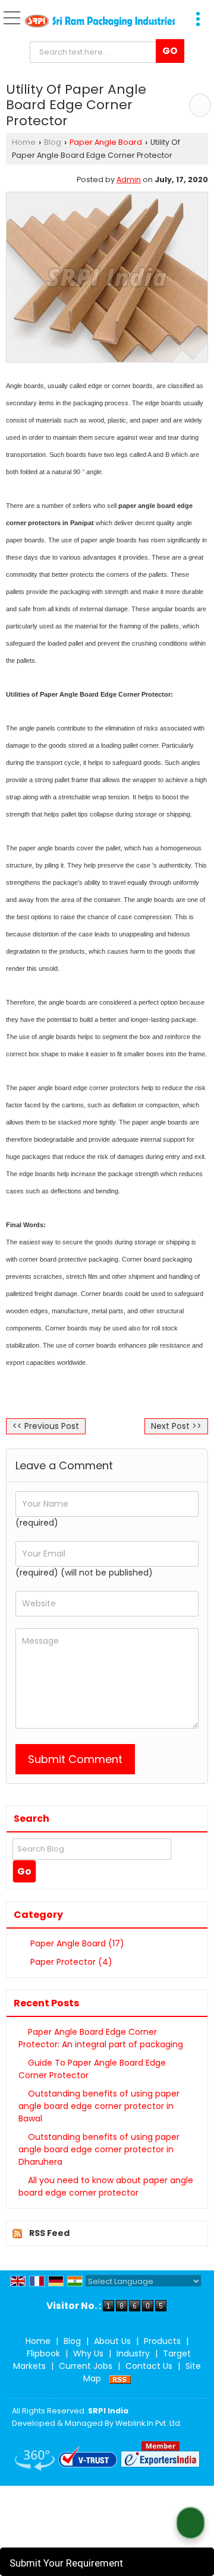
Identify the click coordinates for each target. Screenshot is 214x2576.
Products (162, 2341)
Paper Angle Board (106, 142)
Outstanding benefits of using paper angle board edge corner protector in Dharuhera (99, 2149)
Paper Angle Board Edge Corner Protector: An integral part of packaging (101, 2038)
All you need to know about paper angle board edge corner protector (106, 2186)
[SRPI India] (100, 22)
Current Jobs (86, 2366)
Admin (129, 180)
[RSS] (120, 2378)
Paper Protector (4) (70, 1962)
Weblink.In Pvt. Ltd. (149, 2423)
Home (24, 142)
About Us (112, 2341)
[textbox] (96, 52)
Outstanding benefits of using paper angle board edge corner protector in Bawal (99, 2106)
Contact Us (149, 2366)
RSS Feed (49, 2233)
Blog (53, 142)
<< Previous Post (46, 1426)
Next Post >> (176, 1426)
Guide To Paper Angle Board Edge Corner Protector (92, 2069)
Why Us (88, 2353)
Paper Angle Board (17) (76, 1943)
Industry (133, 2353)
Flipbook (43, 2353)
